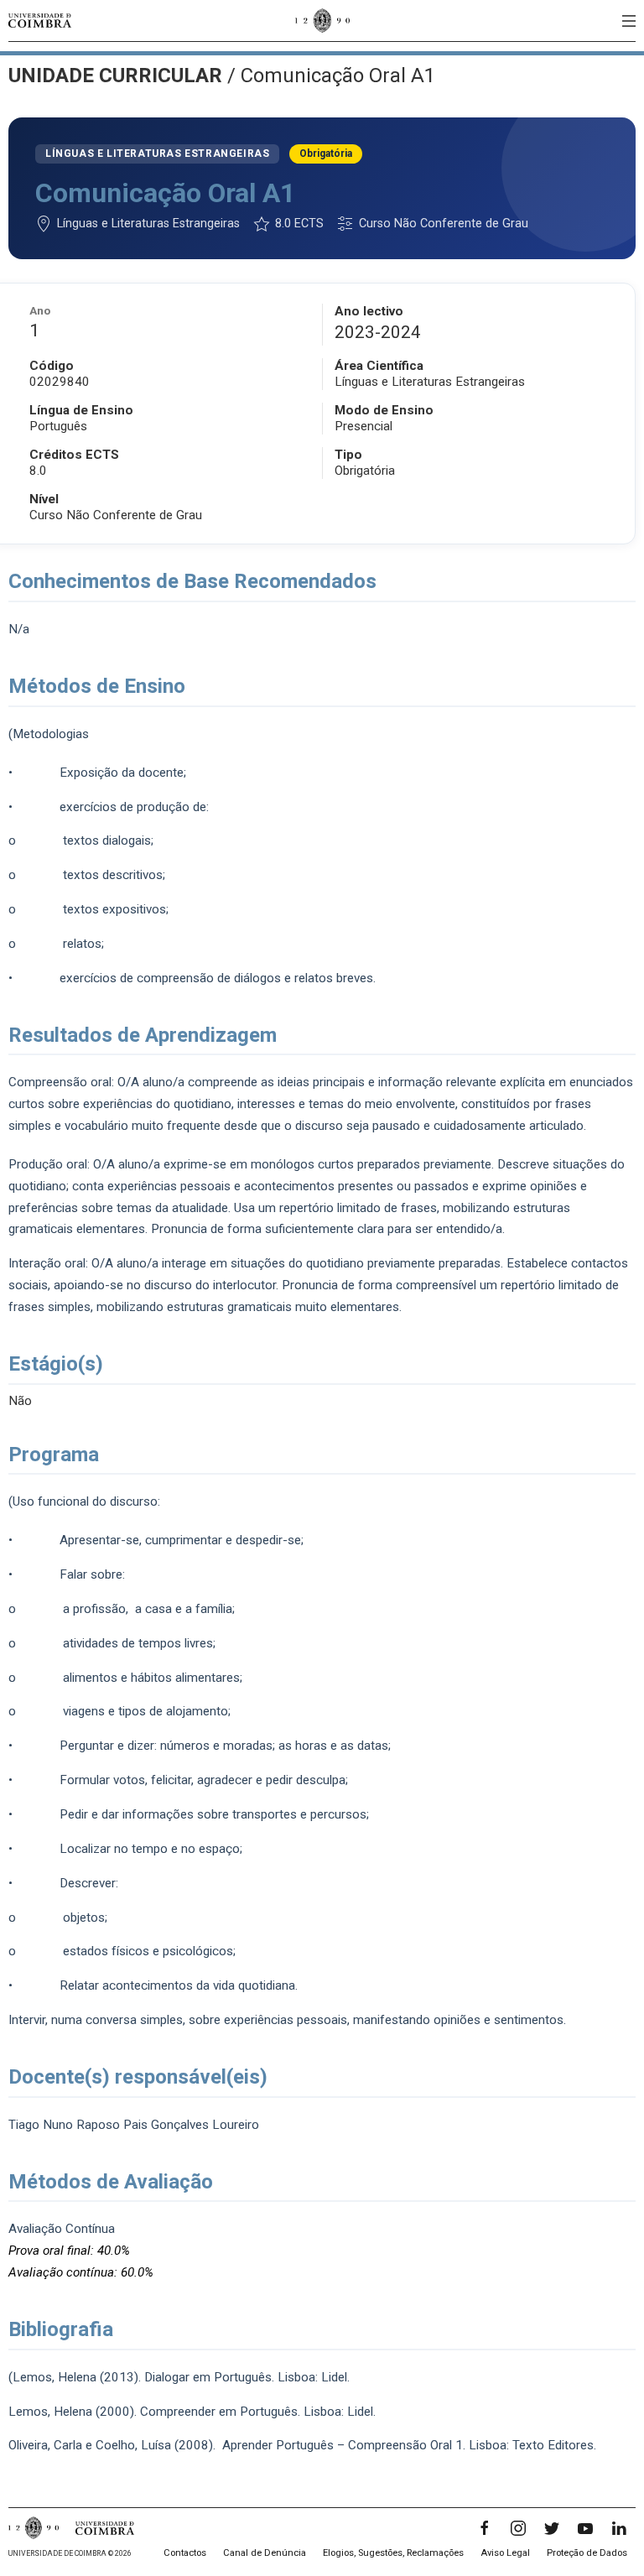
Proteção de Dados (587, 2553)
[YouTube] (585, 2528)
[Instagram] (518, 2528)
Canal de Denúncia (265, 2553)
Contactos (185, 2553)
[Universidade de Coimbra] (40, 21)
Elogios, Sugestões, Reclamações (393, 2553)
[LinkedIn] (619, 2528)
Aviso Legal (505, 2553)
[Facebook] (485, 2528)
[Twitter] (552, 2528)
